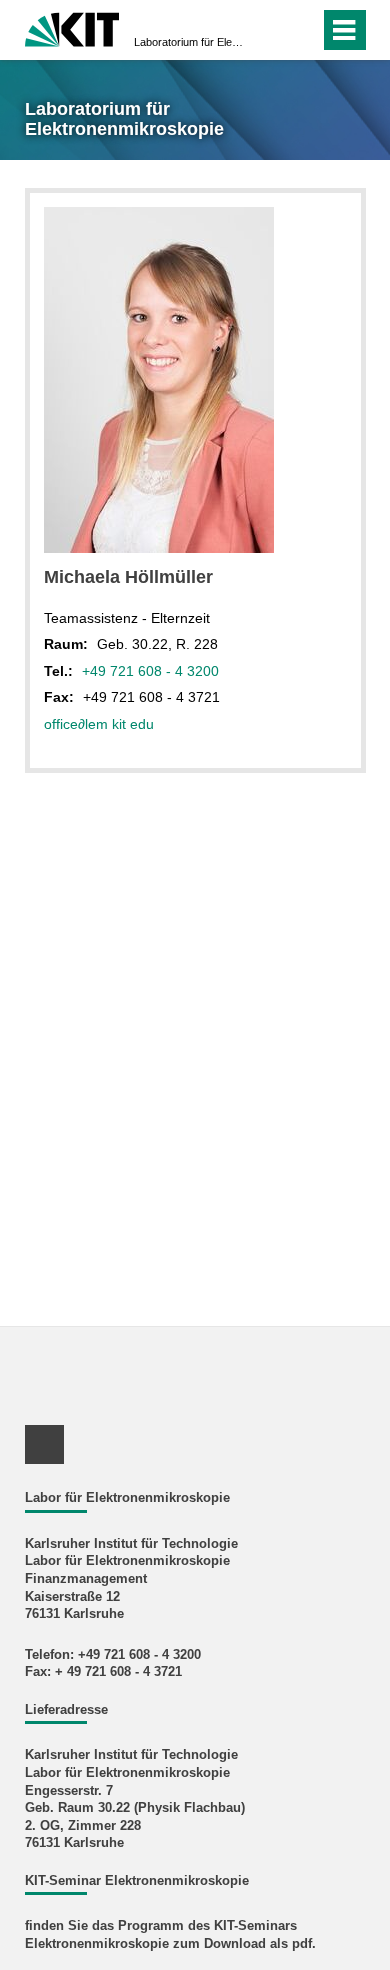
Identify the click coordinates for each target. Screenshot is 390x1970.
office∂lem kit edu (99, 724)
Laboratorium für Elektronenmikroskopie (189, 42)
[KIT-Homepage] (72, 27)
